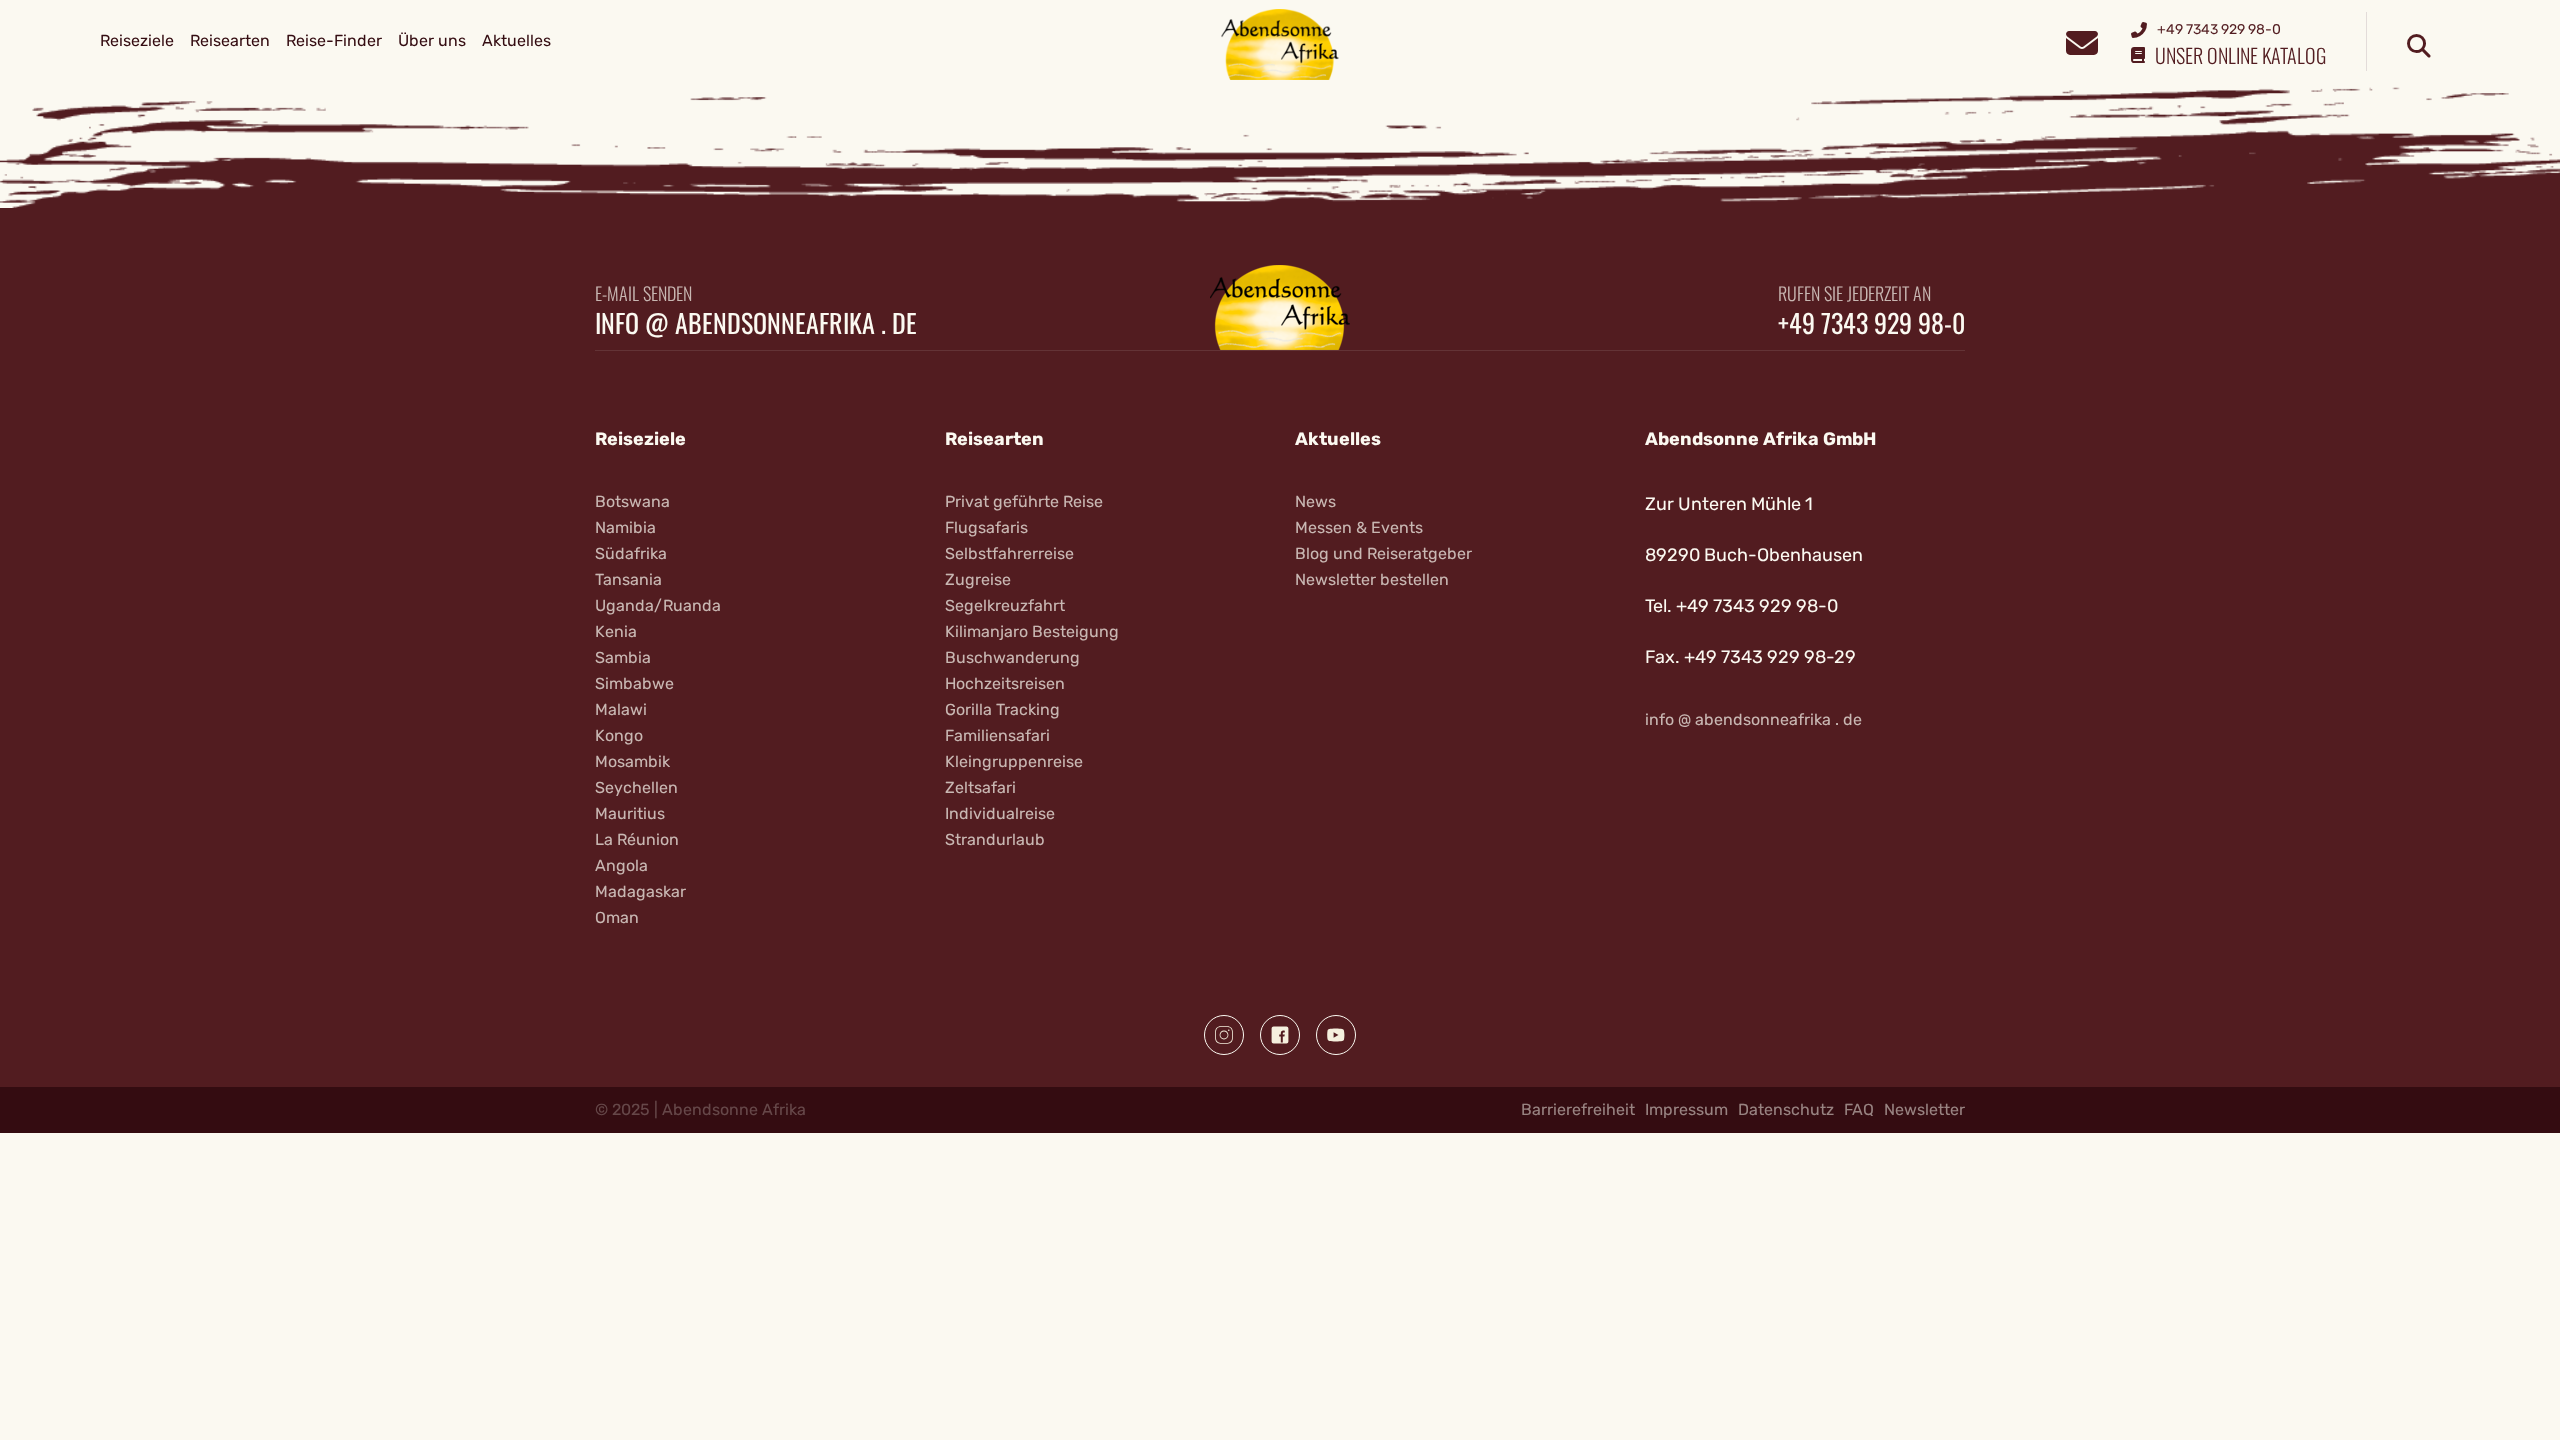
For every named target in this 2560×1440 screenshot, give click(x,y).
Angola (621, 865)
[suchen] (2419, 47)
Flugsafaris (986, 527)
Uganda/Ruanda (658, 605)
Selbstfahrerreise (1009, 553)
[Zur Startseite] (1280, 43)
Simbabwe (634, 683)
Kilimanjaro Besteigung (1032, 631)
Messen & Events (1359, 527)
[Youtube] (1336, 1035)
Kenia (616, 631)
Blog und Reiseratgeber (1383, 553)
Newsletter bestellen (1372, 579)
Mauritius (630, 813)
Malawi (621, 709)
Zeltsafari (980, 787)
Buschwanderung (1012, 657)
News (1315, 501)
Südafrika (631, 553)
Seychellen (636, 787)
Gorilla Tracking (1002, 709)
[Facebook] (1280, 1035)
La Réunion (637, 839)
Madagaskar (640, 891)
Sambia (623, 657)
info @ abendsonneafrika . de (756, 323)
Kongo (619, 735)
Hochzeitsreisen (1005, 683)
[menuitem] (137, 41)
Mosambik (632, 761)
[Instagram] (1224, 1035)
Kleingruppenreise (1014, 761)
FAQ (1859, 1109)
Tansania (628, 579)
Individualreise (1000, 813)
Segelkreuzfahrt (1005, 605)
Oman (617, 917)
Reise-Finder (334, 40)
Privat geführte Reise (1024, 501)
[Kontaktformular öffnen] (2081, 40)
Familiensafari (997, 735)
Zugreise (978, 579)
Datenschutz (1786, 1109)
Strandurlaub (995, 839)
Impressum (1686, 1109)
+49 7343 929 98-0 (1871, 323)
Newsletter (1924, 1109)
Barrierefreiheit (1578, 1109)
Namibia (625, 527)
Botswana (632, 501)
